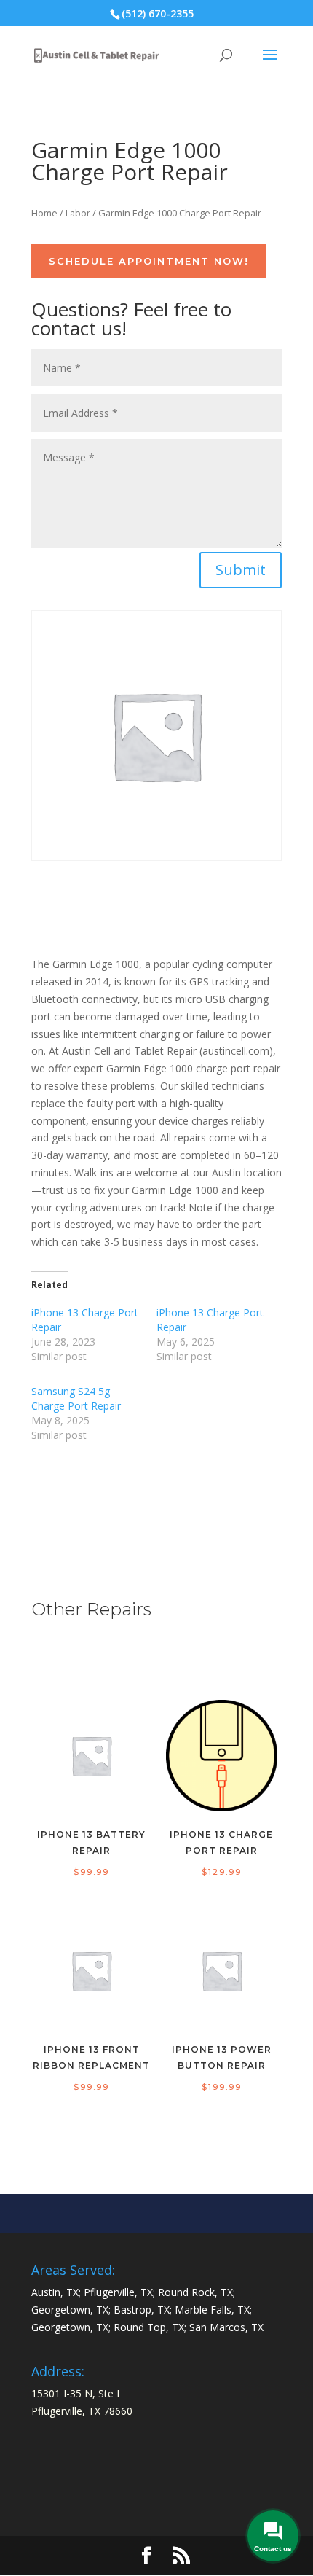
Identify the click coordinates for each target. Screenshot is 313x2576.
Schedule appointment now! (149, 261)
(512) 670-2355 (158, 13)
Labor (78, 213)
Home (44, 213)
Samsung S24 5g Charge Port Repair (76, 1398)
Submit (241, 570)
